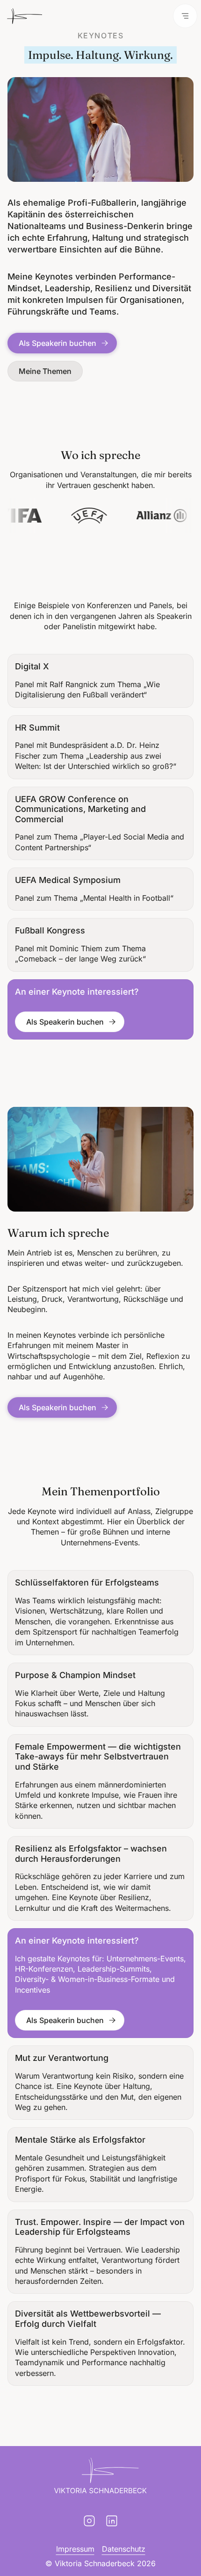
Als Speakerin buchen (57, 343)
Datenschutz (124, 2549)
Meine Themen (45, 371)
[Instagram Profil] (89, 2521)
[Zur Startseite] (25, 16)
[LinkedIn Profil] (112, 2521)
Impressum (75, 2549)
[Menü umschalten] (185, 16)
